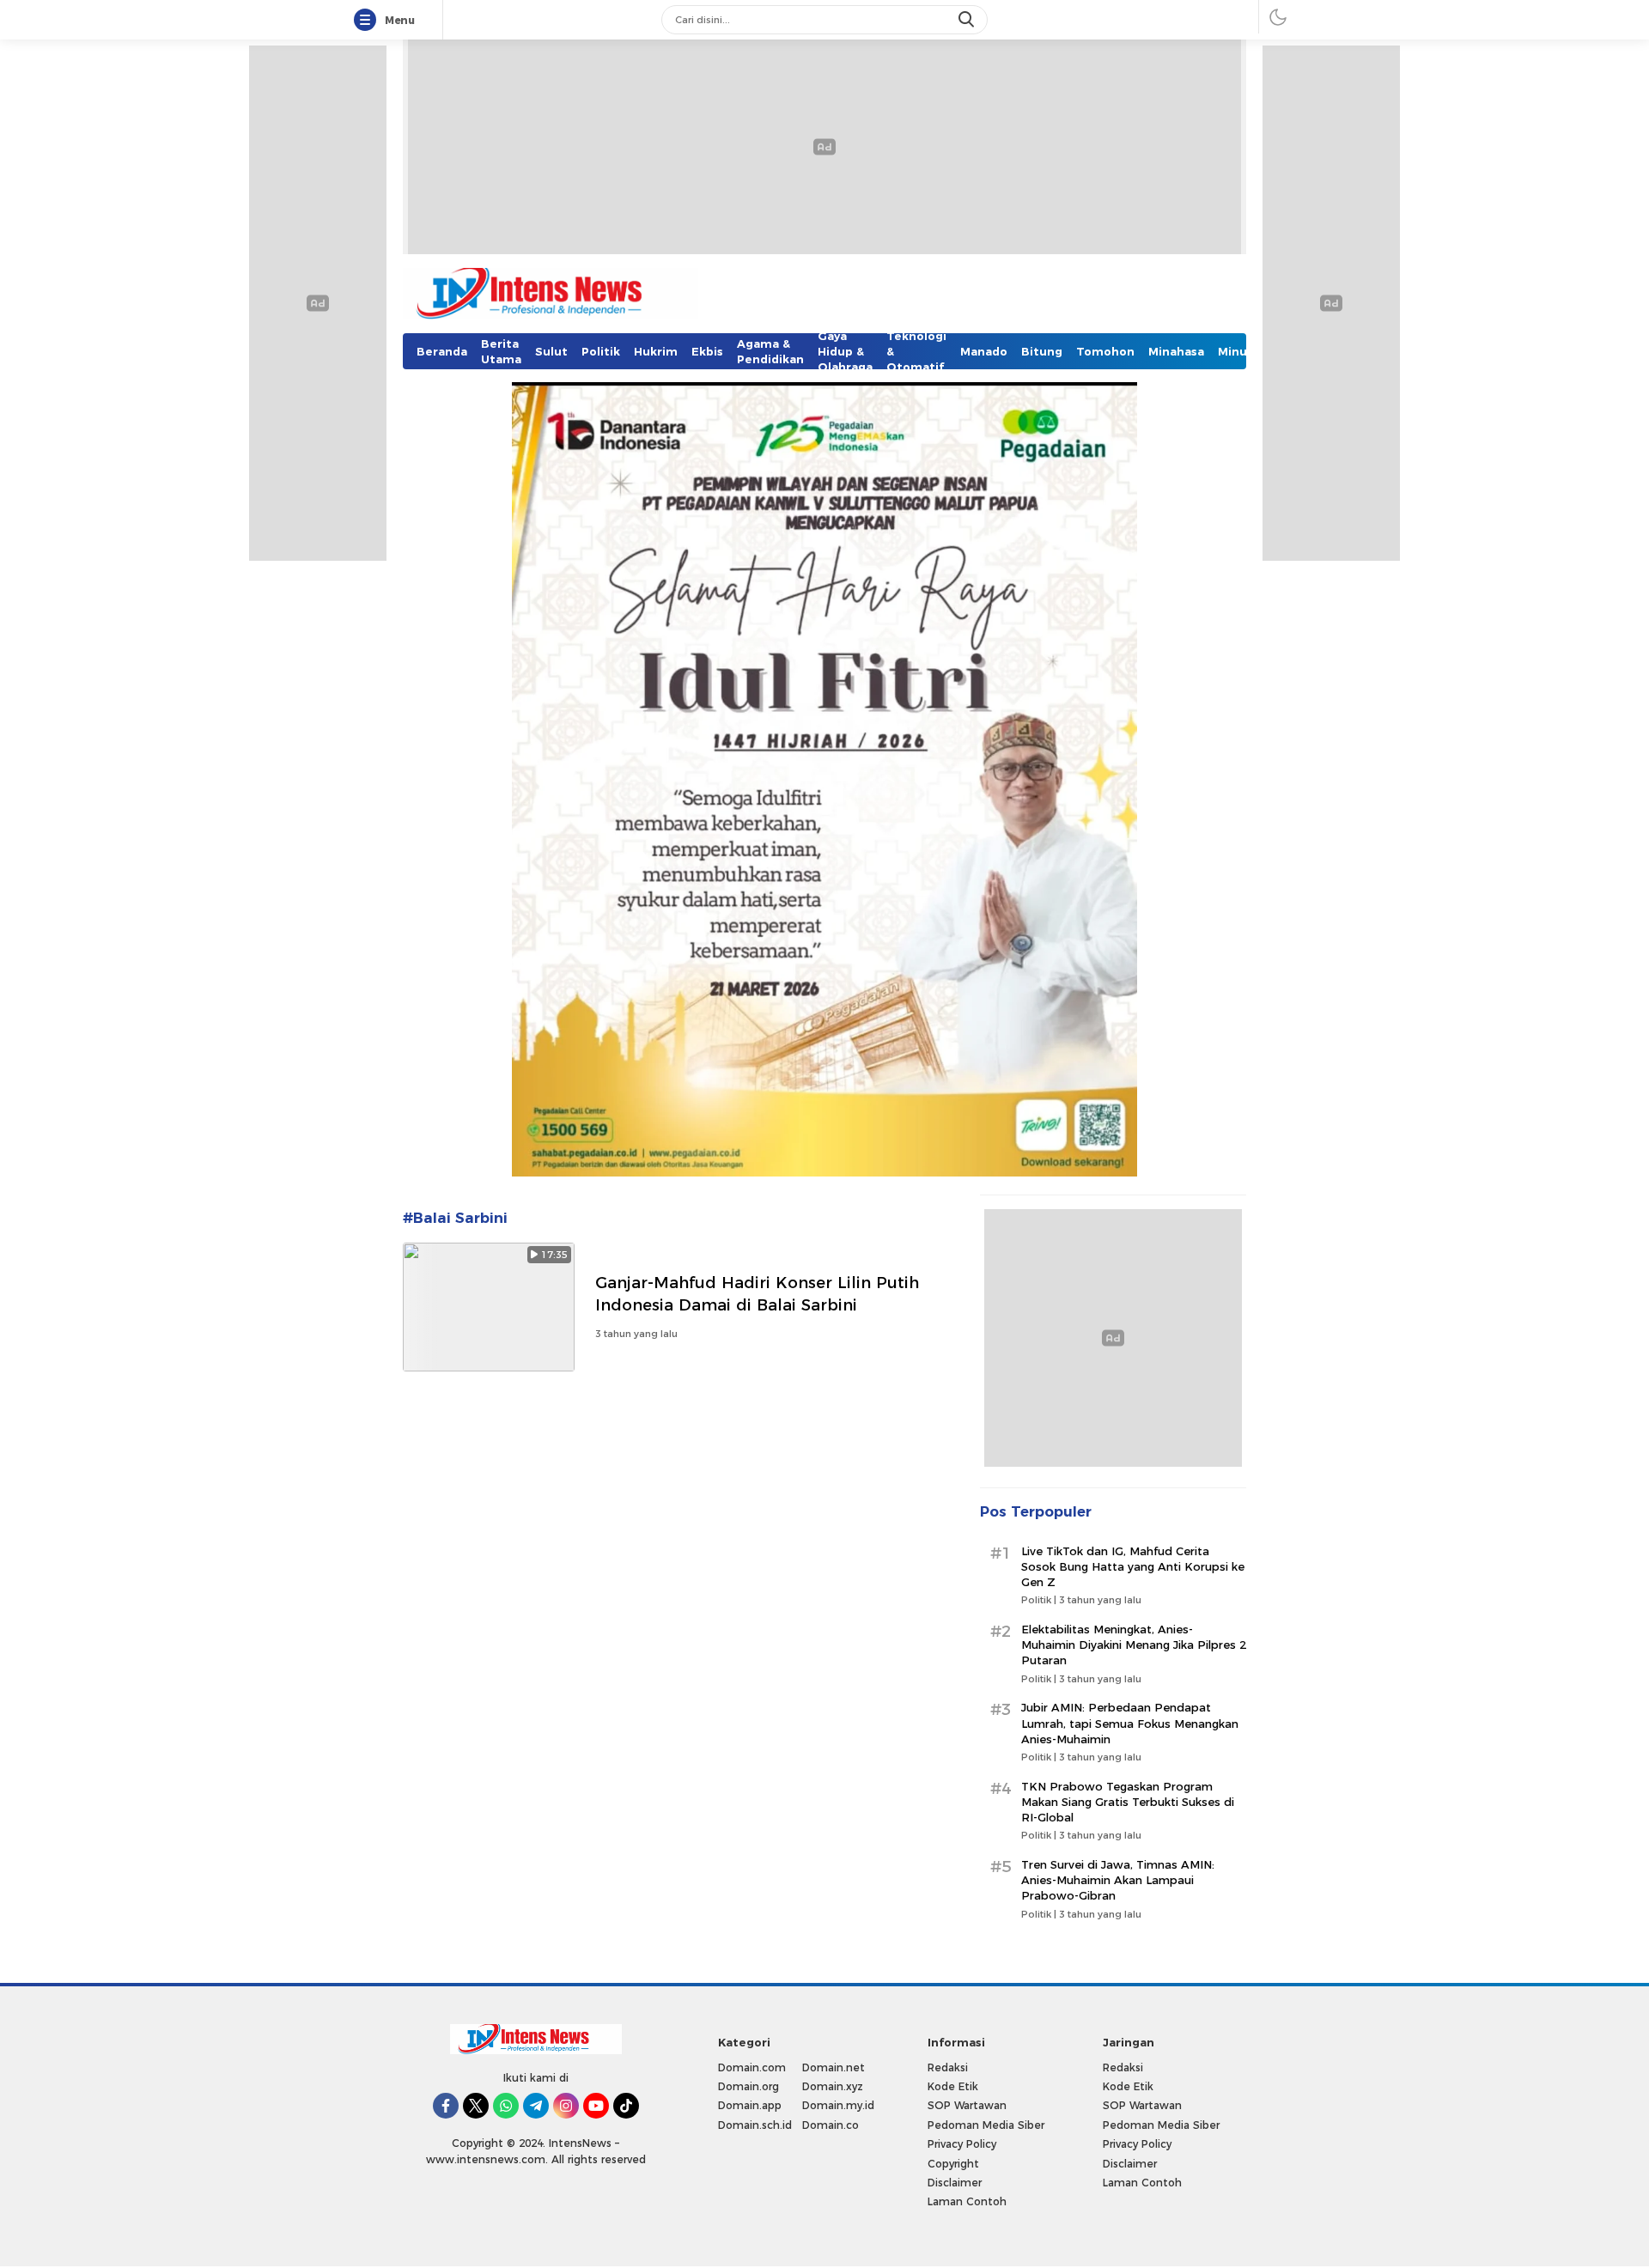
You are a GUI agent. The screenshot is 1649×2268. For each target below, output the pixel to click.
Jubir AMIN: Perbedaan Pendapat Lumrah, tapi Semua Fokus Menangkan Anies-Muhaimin (1130, 1723)
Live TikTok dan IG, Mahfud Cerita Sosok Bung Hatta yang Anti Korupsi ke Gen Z (1133, 1566)
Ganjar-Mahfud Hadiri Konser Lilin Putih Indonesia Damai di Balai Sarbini (757, 1294)
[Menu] (368, 21)
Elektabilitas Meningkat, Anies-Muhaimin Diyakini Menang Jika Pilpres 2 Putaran (1134, 1645)
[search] (968, 20)
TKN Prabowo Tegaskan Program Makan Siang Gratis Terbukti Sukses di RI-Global (1128, 1802)
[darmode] (1278, 17)
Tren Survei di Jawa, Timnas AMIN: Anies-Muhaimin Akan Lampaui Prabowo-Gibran (1118, 1880)
